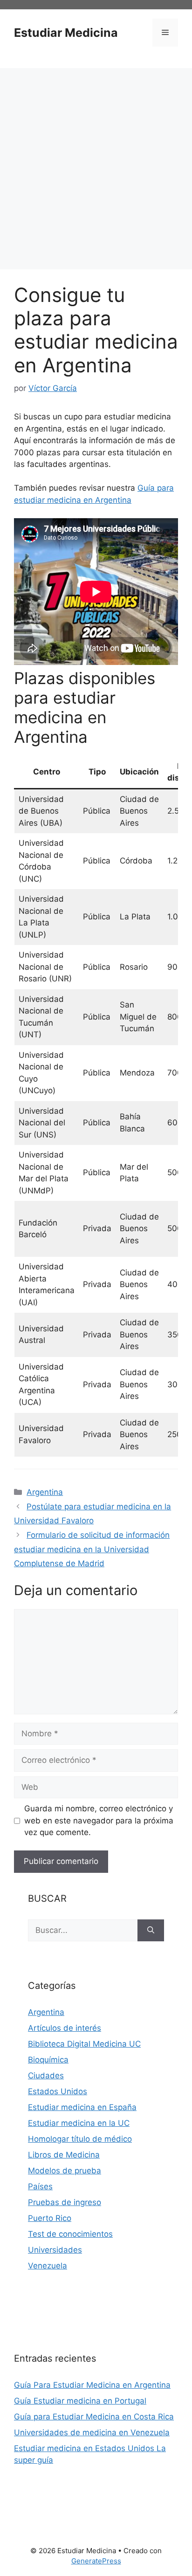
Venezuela (48, 2266)
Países (40, 2186)
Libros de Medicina (64, 2155)
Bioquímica (48, 2060)
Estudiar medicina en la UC (79, 2123)
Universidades (55, 2250)
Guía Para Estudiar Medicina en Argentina (92, 2385)
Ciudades (46, 2076)
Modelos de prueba (65, 2171)
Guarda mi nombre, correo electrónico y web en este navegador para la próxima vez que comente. (99, 1820)
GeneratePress (96, 2561)
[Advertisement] (96, 169)
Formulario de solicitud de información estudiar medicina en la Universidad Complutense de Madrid (92, 1549)
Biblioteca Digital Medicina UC (84, 2044)
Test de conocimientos (70, 2234)
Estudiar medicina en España (82, 2107)
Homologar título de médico (80, 2139)
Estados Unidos (58, 2091)
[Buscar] (151, 1931)
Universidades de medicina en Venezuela (92, 2432)
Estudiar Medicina (66, 33)
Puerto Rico (50, 2218)
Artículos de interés (65, 2028)
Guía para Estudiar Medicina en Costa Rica (94, 2417)
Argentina (45, 1492)
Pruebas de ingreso (65, 2202)
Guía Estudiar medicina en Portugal (80, 2401)
